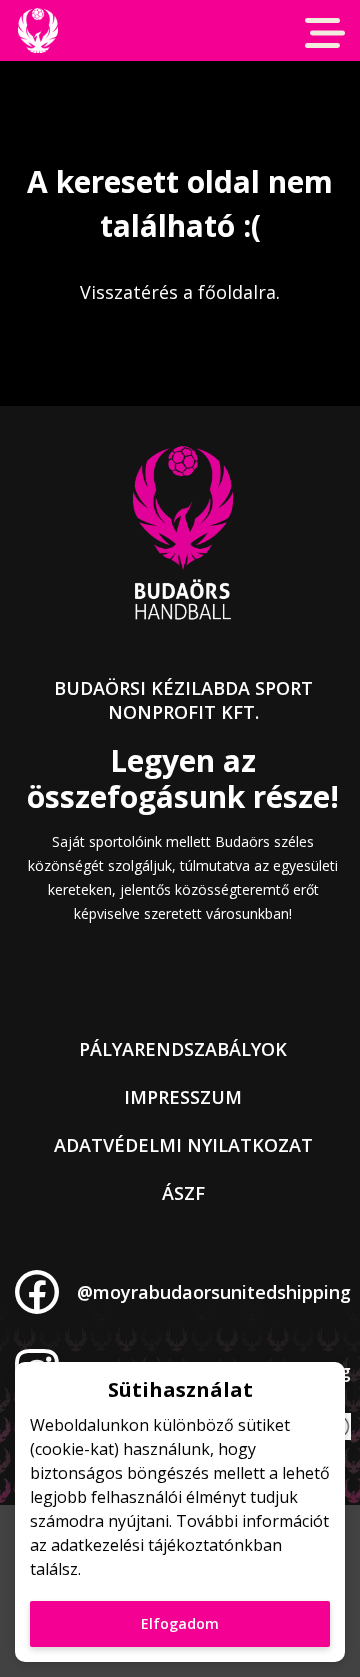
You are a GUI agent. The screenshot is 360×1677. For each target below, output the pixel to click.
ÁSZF (183, 1193)
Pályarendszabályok (183, 1049)
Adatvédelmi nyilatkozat (183, 1145)
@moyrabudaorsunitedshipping (214, 1292)
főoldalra (237, 292)
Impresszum (183, 1097)
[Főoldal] (37, 30)
